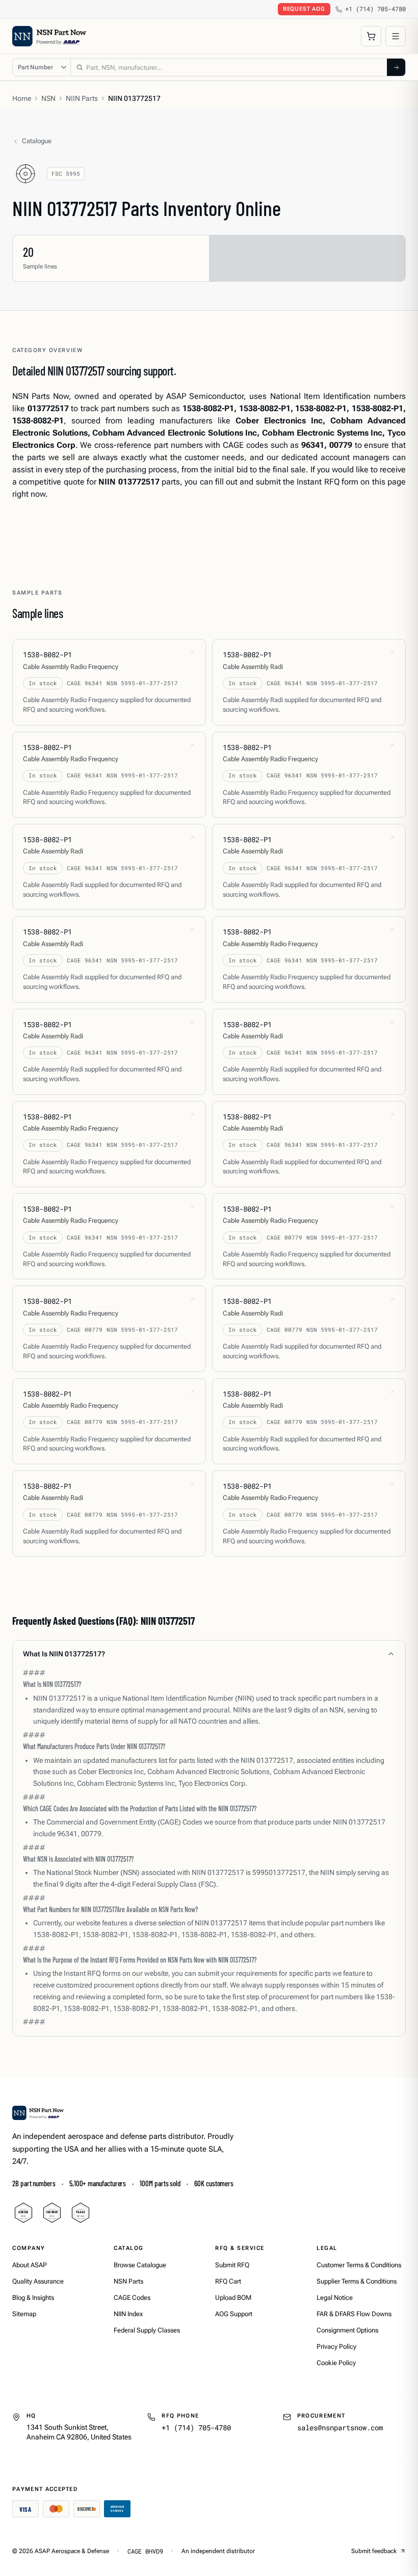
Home (22, 98)
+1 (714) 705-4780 (375, 9)
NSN (48, 98)
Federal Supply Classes (147, 2330)
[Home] (38, 2113)
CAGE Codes (132, 2298)
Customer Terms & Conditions (359, 2265)
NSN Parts (128, 2281)
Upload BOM (233, 2298)
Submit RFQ (232, 2265)
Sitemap (24, 2314)
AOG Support (234, 2314)
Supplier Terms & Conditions (357, 2281)
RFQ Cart (228, 2281)
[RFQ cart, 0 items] (371, 36)
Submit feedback (374, 2551)
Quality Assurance (38, 2281)
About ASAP (30, 2265)
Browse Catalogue (140, 2265)
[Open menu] (396, 36)
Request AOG (304, 9)
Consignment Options (347, 2330)
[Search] (396, 67)
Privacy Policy (336, 2346)
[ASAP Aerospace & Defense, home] (49, 36)
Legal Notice (335, 2298)
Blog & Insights (33, 2298)
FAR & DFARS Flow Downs (354, 2314)
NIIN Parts (82, 98)
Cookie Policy (336, 2363)
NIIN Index (128, 2314)
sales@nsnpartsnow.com (340, 2427)
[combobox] (229, 67)
